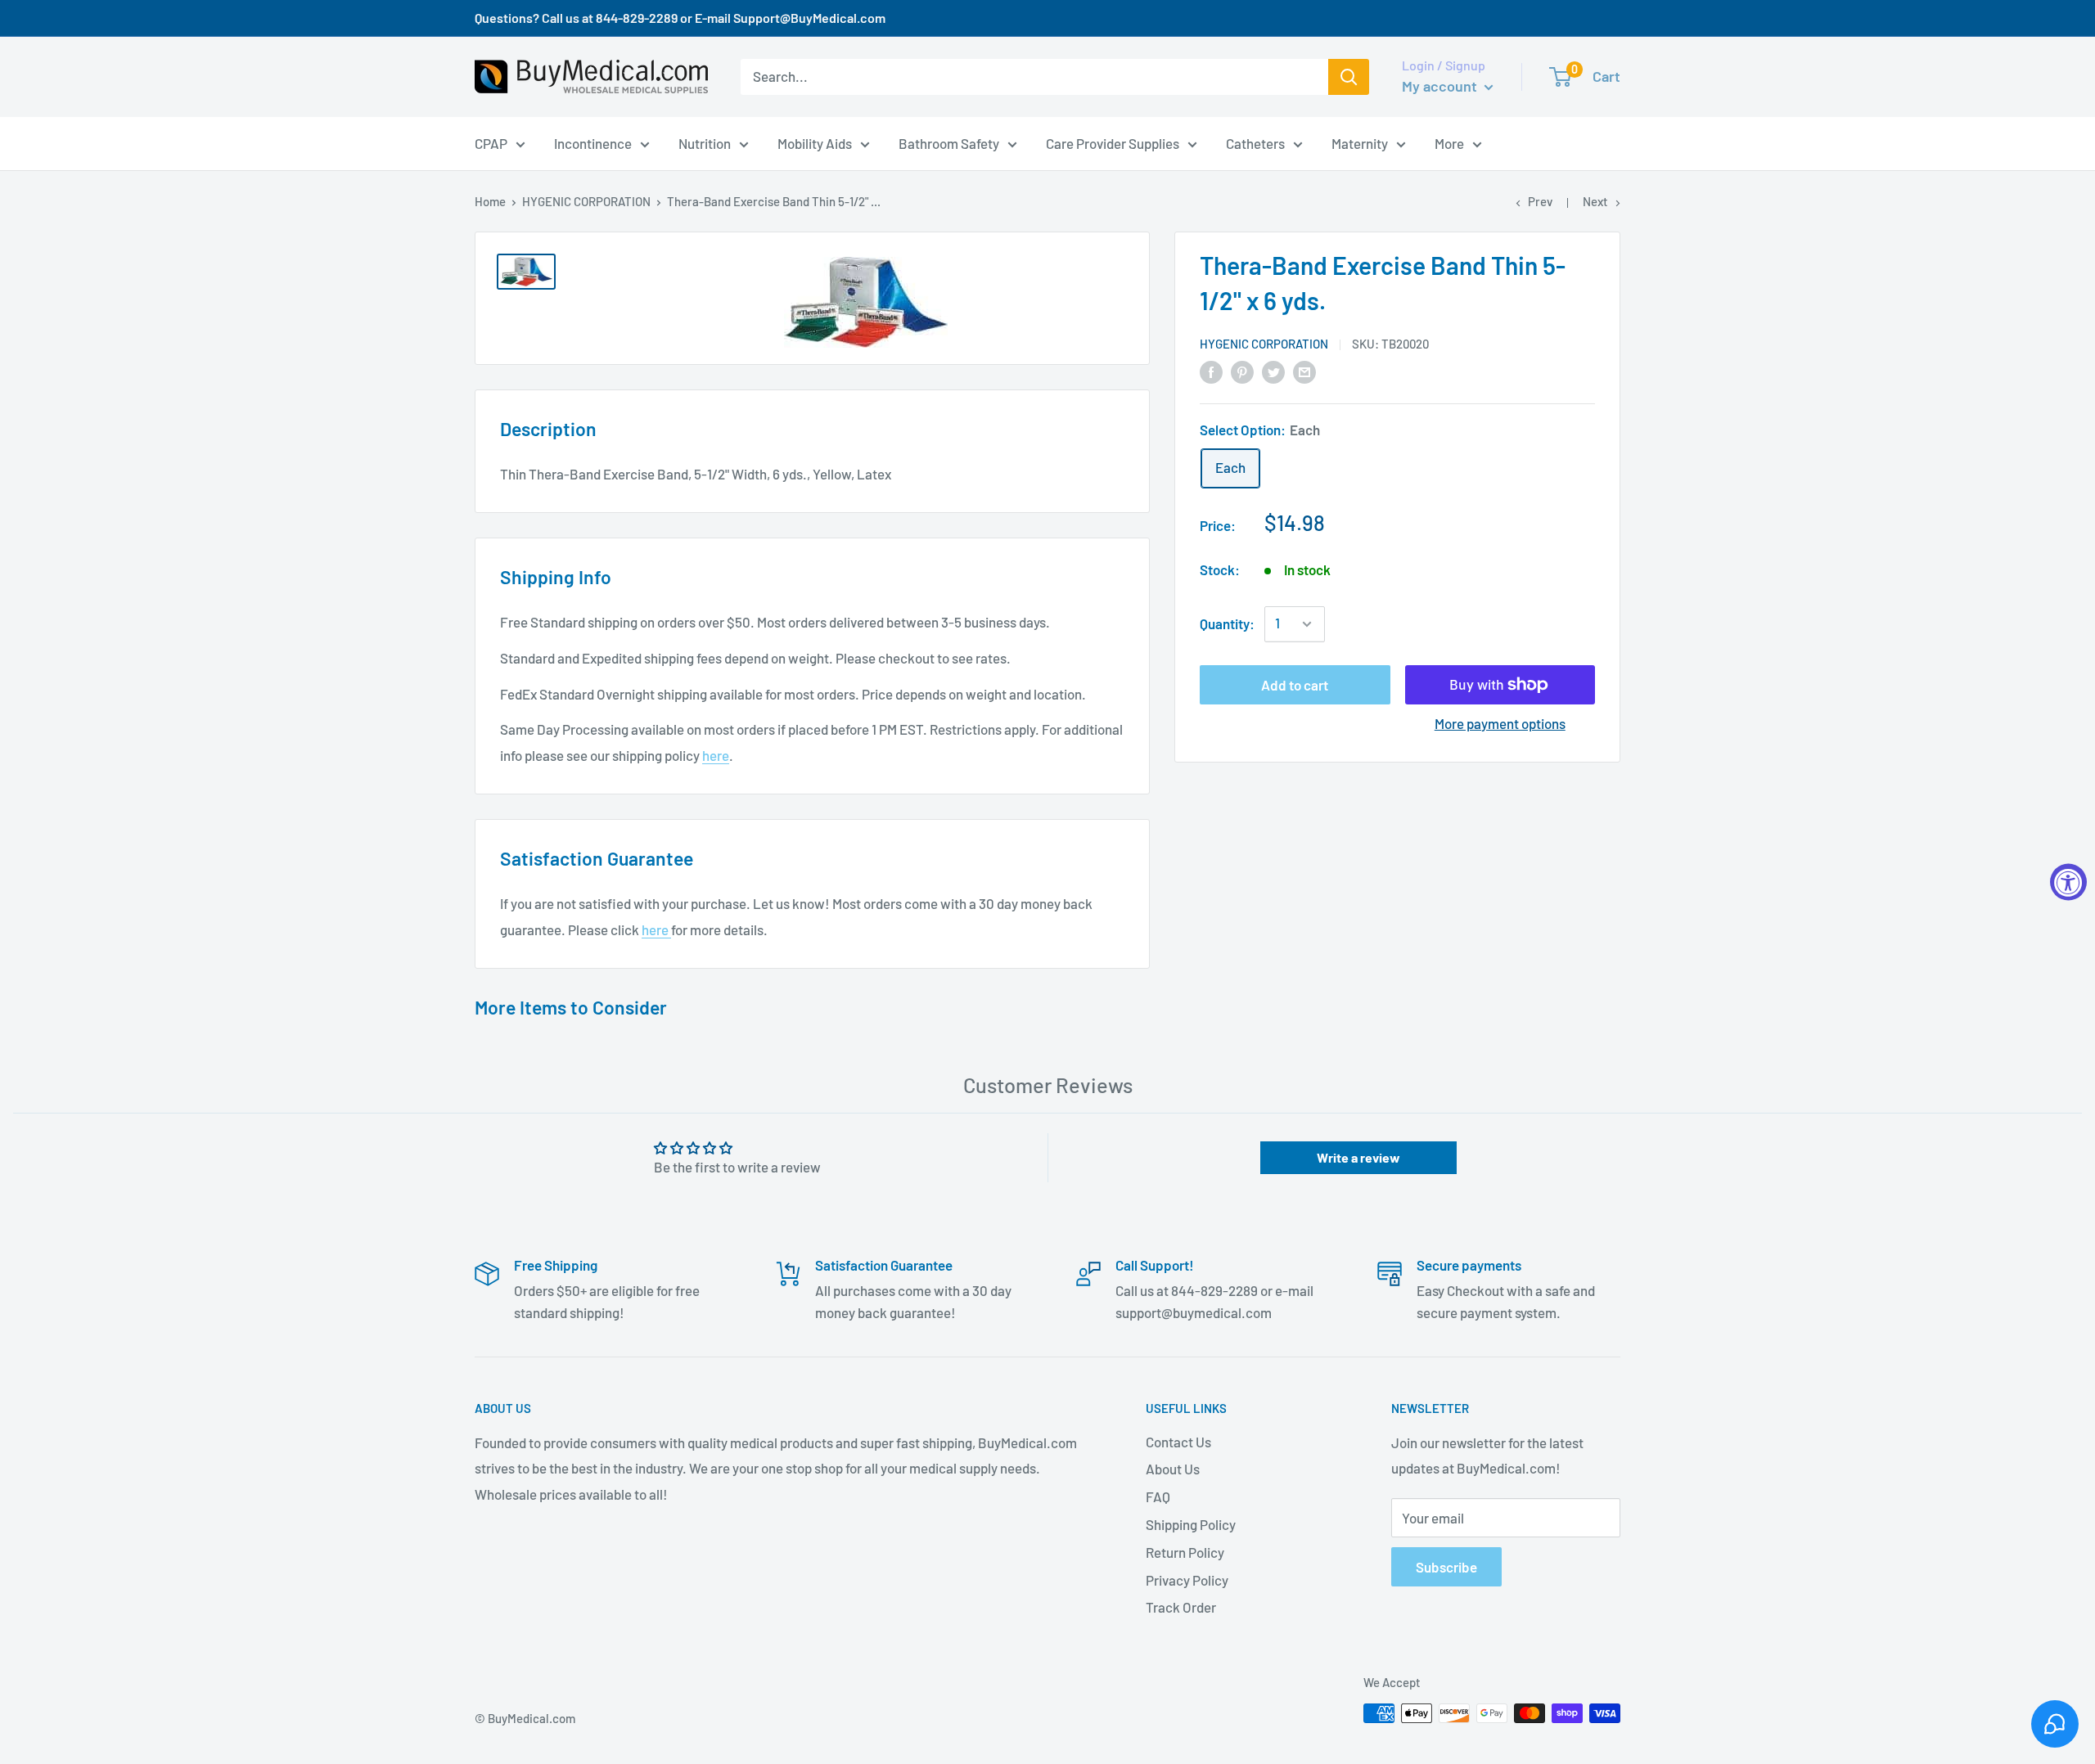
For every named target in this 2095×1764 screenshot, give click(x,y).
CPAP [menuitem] (491, 142)
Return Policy (1185, 1552)
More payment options (1500, 723)
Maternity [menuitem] (1360, 142)
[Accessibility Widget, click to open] (2068, 882)
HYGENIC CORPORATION (586, 201)
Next (1595, 201)
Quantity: (1227, 623)
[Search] (1349, 77)
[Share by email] (1304, 371)
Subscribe (1446, 1567)
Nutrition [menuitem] (705, 142)
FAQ (1158, 1496)
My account (1441, 86)
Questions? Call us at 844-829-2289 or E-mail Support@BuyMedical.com (680, 18)
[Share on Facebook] (1211, 371)
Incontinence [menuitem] (593, 142)
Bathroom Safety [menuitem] (949, 142)
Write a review (1358, 1157)
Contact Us (1178, 1442)
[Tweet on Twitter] (1273, 371)
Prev (1540, 201)
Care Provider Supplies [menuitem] (1113, 142)
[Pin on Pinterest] (1242, 371)
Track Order (1181, 1607)
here (716, 755)
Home (490, 201)
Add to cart (1295, 685)
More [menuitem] (1449, 142)
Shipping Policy (1191, 1524)
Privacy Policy (1187, 1580)
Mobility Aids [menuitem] (815, 142)
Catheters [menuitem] (1255, 142)
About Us (1173, 1469)
